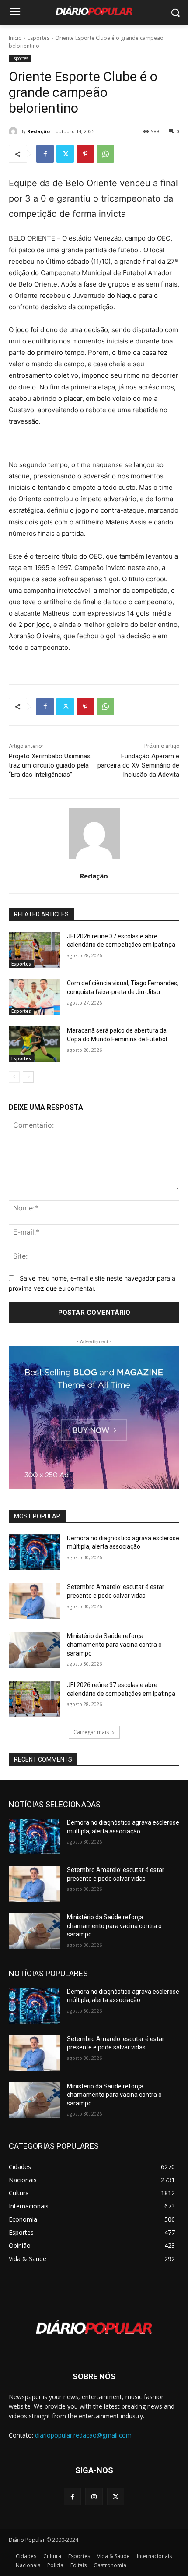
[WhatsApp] (105, 154)
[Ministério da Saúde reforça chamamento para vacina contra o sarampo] (34, 1650)
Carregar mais (91, 1732)
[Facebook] (45, 154)
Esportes (38, 38)
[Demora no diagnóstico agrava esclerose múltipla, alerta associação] (34, 1552)
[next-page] (28, 1077)
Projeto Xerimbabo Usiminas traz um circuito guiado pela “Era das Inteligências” (50, 765)
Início (15, 38)
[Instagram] (94, 2496)
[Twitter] (65, 154)
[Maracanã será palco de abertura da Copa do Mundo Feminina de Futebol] (34, 1044)
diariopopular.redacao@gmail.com (83, 2435)
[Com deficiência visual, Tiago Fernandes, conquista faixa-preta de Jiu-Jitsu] (34, 997)
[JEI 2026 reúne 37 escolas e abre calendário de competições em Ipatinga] (34, 950)
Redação (38, 131)
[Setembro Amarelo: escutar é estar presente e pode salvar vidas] (34, 1601)
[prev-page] (14, 1077)
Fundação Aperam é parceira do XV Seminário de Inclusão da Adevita (138, 765)
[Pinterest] (85, 154)
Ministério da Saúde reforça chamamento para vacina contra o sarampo (114, 1644)
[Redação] (14, 131)
